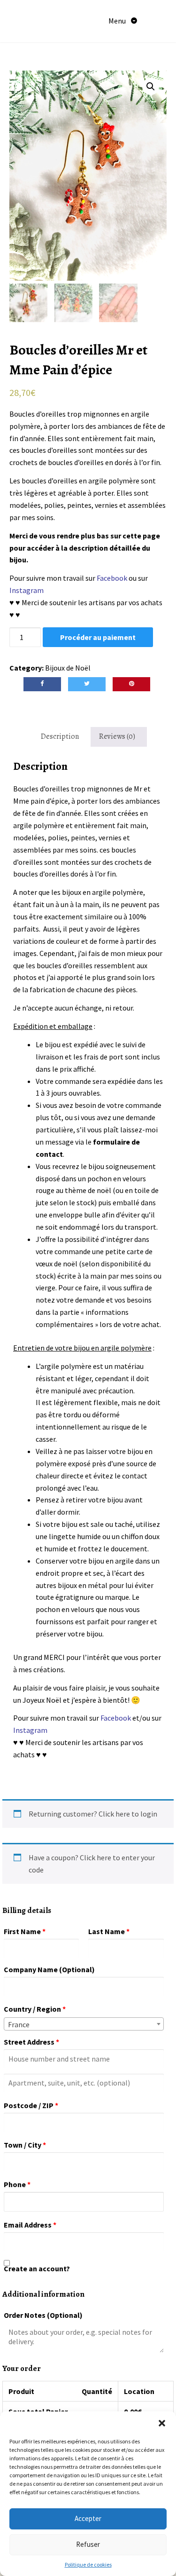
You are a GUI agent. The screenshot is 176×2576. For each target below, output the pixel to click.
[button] (162, 2423)
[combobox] (84, 2024)
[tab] (60, 737)
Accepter (88, 2518)
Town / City (25, 2145)
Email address (30, 2225)
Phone (17, 2184)
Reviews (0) (117, 736)
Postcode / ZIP (31, 2105)
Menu (118, 21)
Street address (31, 2042)
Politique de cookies (88, 2564)
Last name (109, 1931)
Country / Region (35, 2009)
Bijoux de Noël (68, 668)
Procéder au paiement (98, 637)
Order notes (43, 2315)
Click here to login (128, 1814)
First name (25, 1931)
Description (60, 736)
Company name (49, 1969)
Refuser (88, 2544)
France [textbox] (19, 2024)
